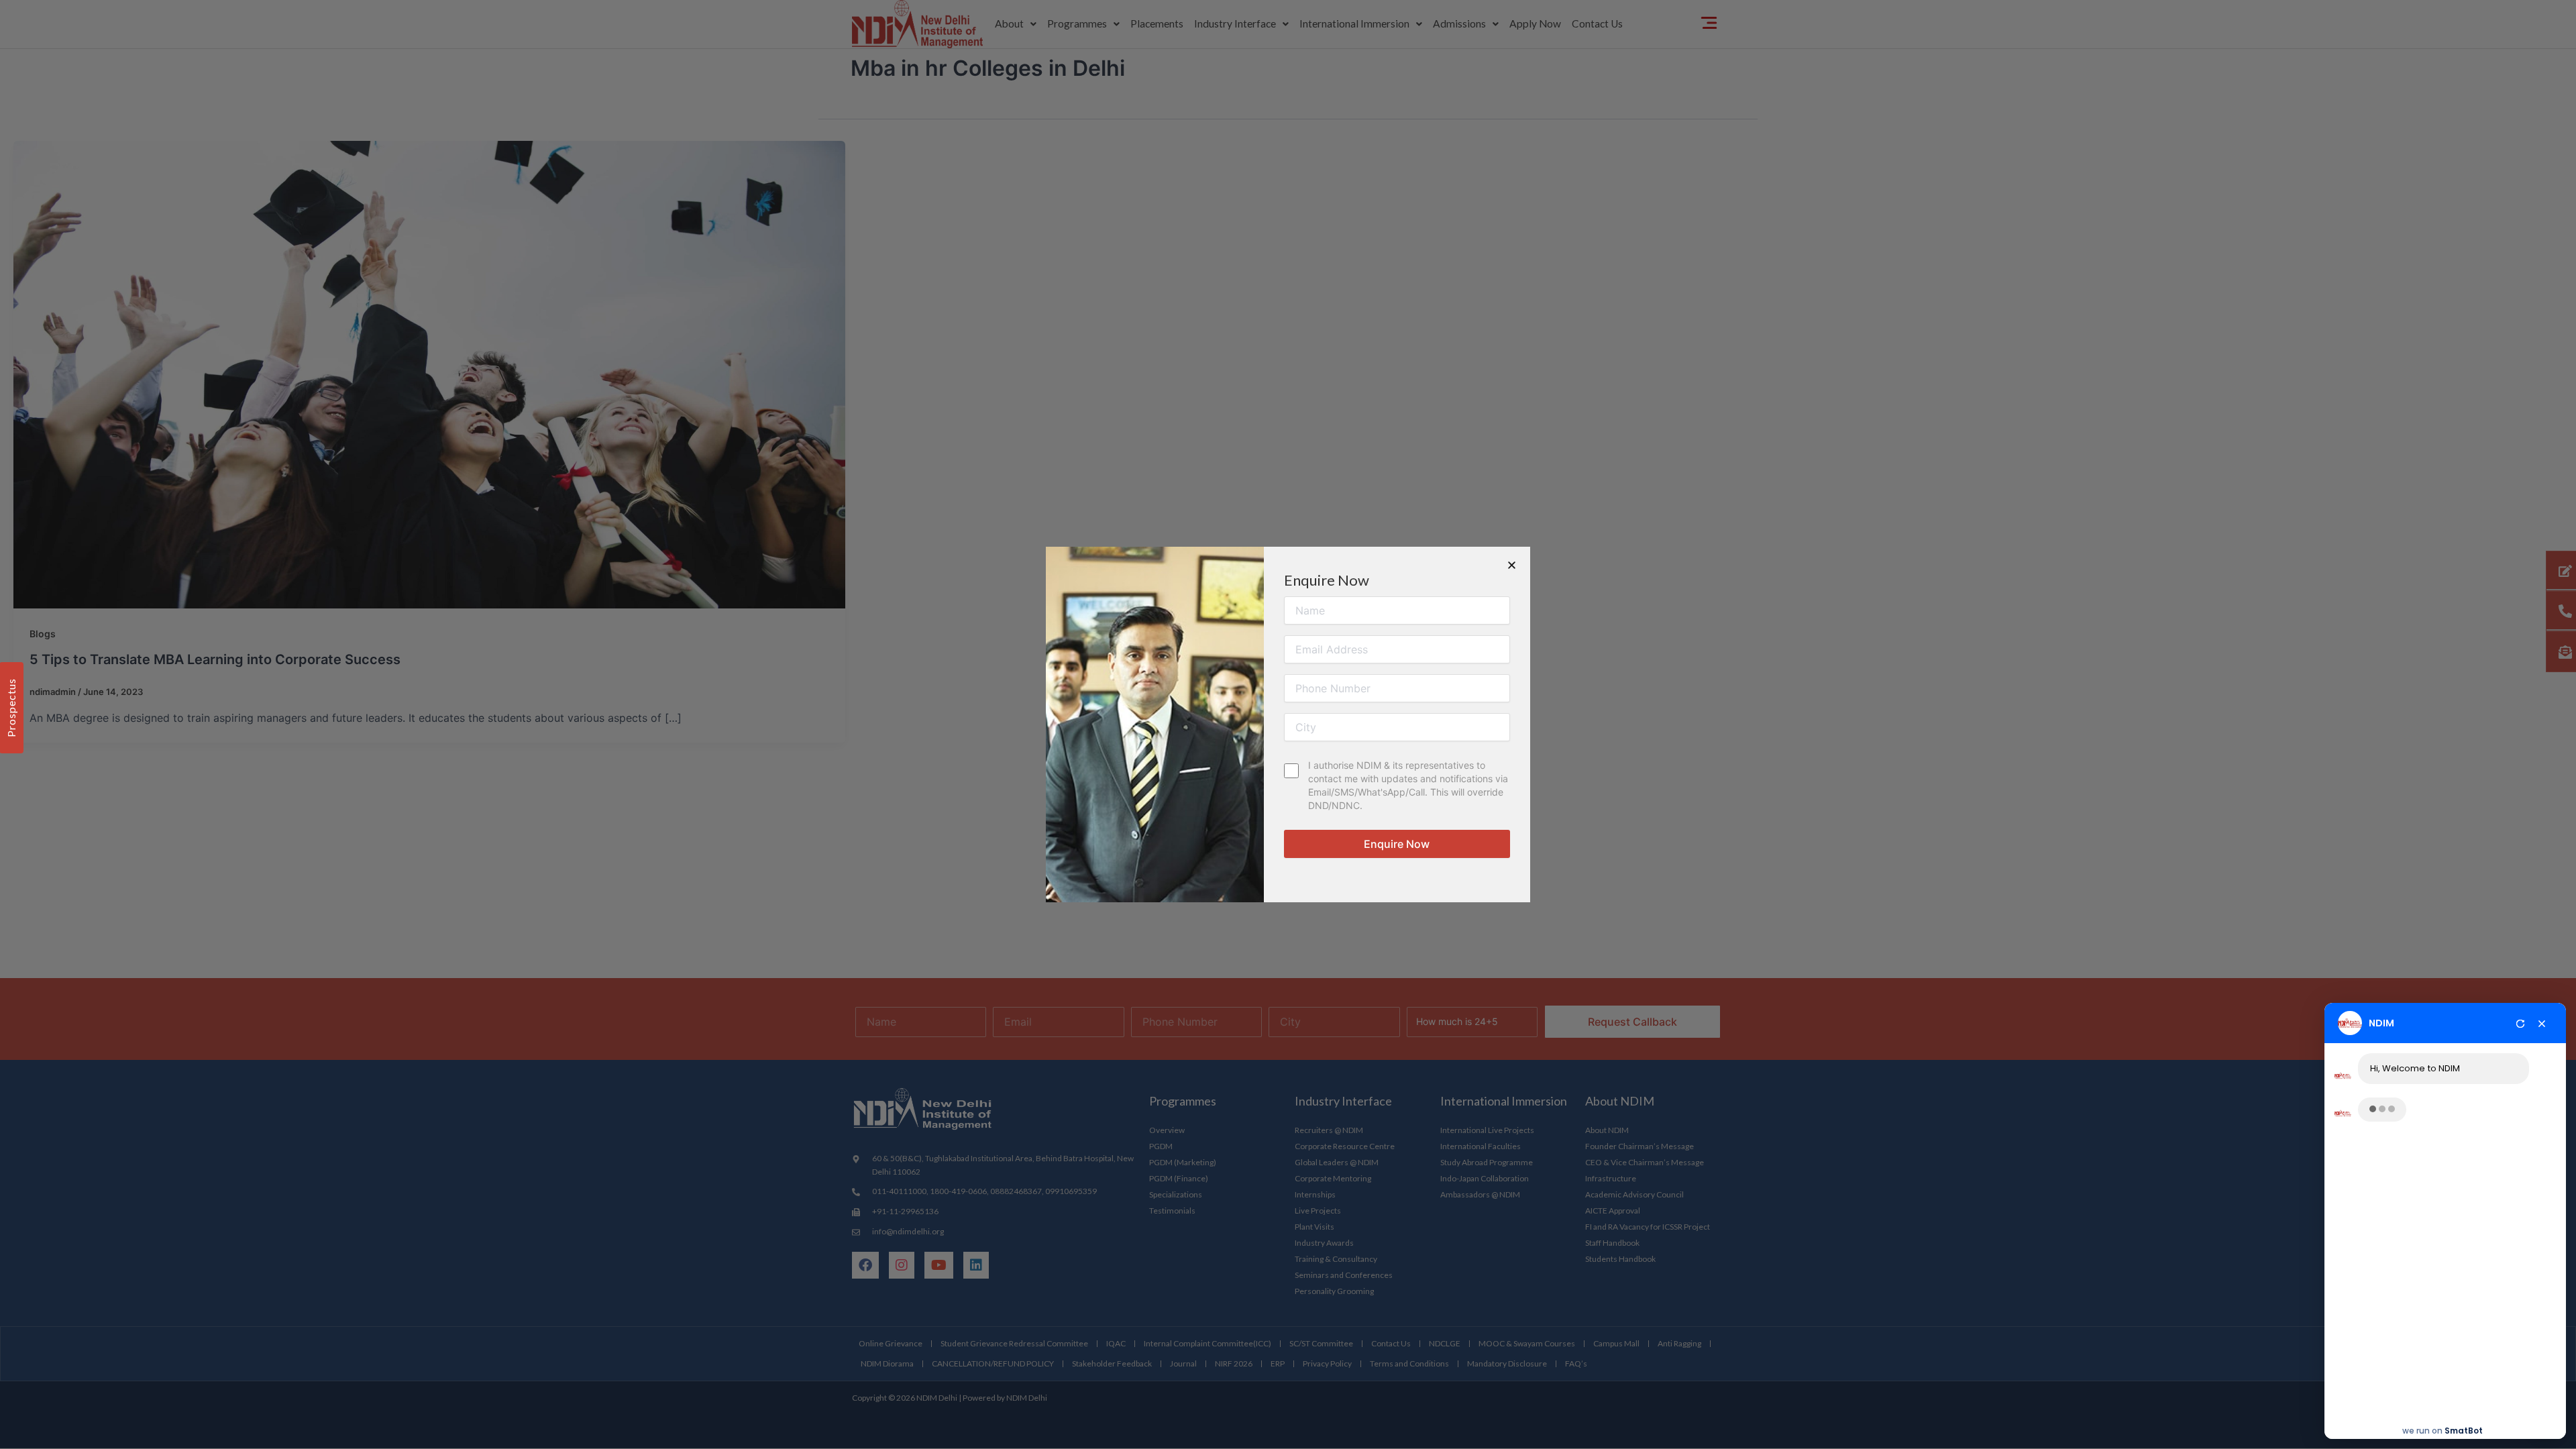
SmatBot (2464, 1426)
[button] (1512, 565)
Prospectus (11, 708)
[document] (1288, 724)
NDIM (2381, 1020)
